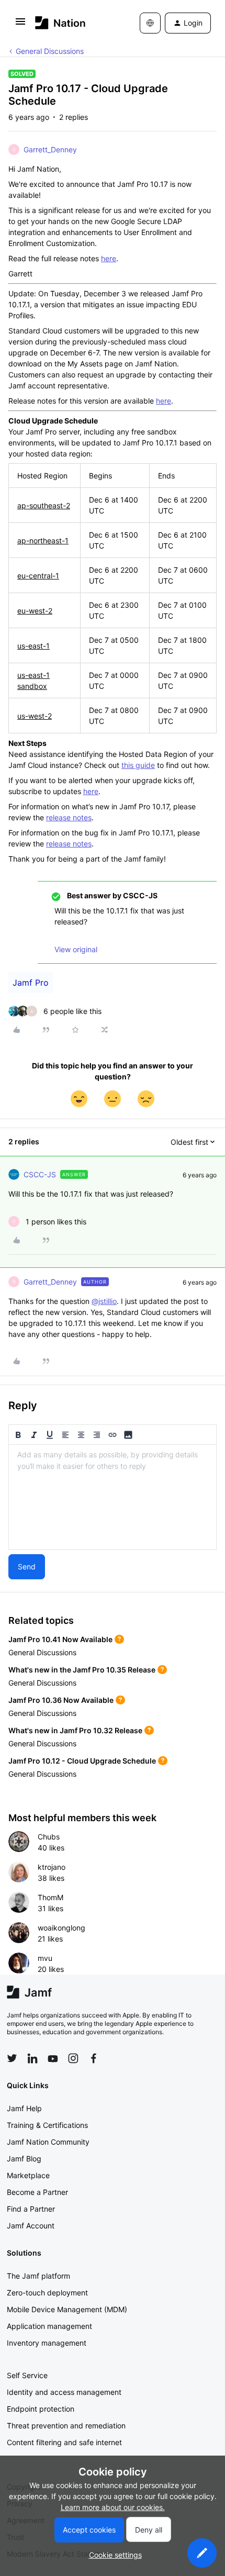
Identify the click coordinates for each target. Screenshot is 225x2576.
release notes (69, 817)
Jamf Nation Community (48, 2142)
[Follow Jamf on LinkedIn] (32, 2058)
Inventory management (47, 2343)
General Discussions (50, 51)
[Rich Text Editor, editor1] (113, 1497)
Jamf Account (31, 2226)
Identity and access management (64, 2392)
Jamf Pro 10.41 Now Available (60, 1639)
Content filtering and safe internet (64, 2442)
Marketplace (28, 2175)
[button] (20, 25)
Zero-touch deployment (47, 2293)
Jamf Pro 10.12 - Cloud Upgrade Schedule (82, 1761)
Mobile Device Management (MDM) (67, 2309)
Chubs (49, 1837)
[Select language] (150, 23)
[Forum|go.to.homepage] (60, 23)
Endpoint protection (41, 2409)
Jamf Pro (31, 983)
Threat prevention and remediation (66, 2426)
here (109, 258)
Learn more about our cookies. (113, 2507)
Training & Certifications (47, 2125)
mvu (45, 1958)
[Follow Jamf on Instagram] (73, 2058)
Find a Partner (31, 2209)
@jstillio (104, 1301)
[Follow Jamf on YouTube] (53, 2058)
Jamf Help (24, 2108)
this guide (138, 765)
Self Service (27, 2375)
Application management (49, 2326)
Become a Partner (37, 2192)
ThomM (50, 1897)
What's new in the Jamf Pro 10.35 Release (82, 1670)
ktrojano (52, 1867)
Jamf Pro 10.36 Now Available (61, 1700)
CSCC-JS (40, 1174)
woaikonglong (61, 1928)
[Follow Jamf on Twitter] (12, 2058)
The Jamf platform (38, 2276)
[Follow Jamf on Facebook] (94, 2058)
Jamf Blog (24, 2159)
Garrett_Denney (50, 149)
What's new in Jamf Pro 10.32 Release (75, 1730)
